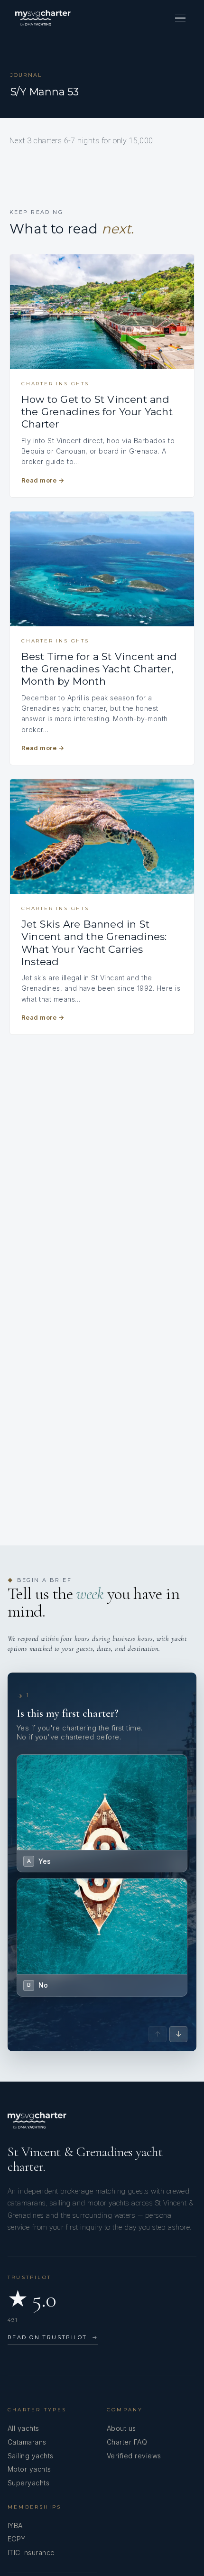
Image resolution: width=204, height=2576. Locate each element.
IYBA (15, 2525)
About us (121, 2428)
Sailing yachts (31, 2456)
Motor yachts (29, 2469)
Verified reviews (134, 2456)
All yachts (23, 2428)
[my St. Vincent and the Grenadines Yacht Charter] (43, 18)
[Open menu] (180, 18)
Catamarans (27, 2442)
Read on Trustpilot (53, 2337)
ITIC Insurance (31, 2553)
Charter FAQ (127, 2442)
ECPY (17, 2539)
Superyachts (28, 2483)
